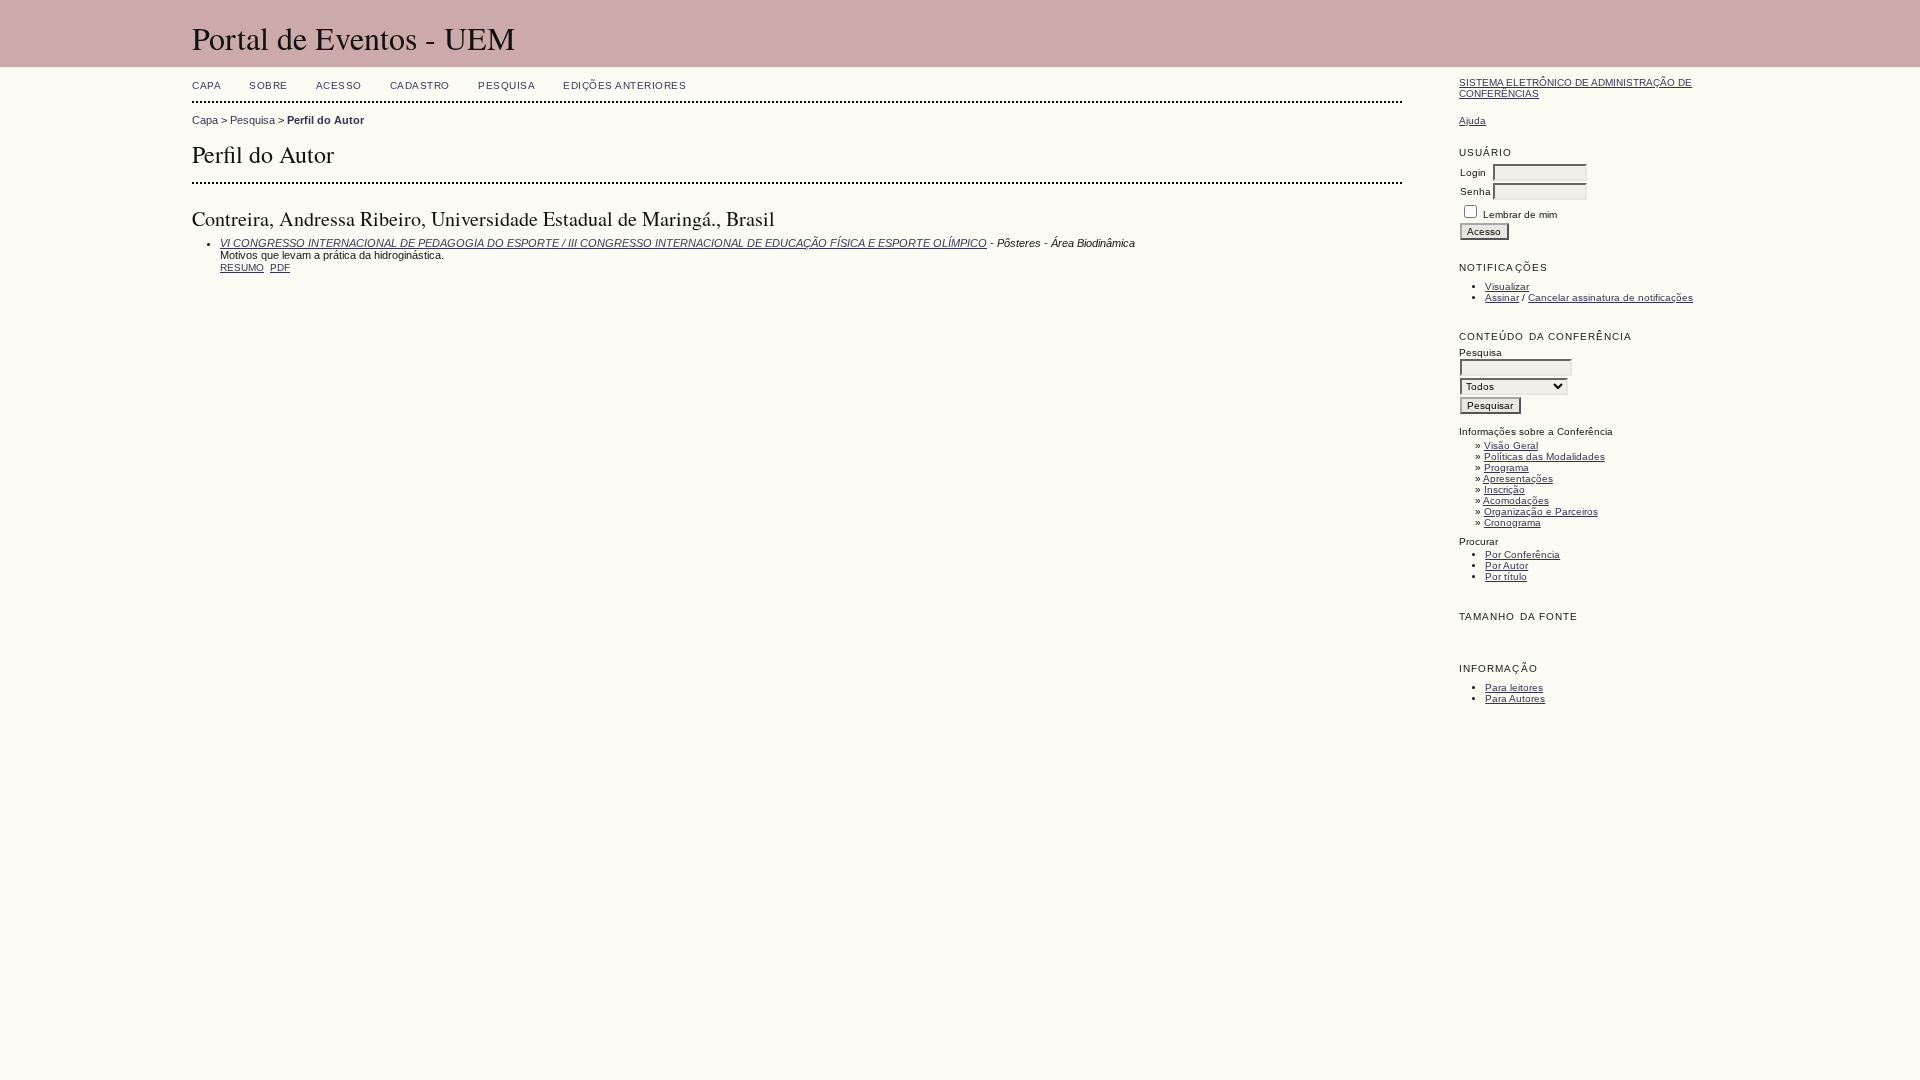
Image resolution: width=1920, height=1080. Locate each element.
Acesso (339, 85)
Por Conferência (1522, 554)
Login (1473, 172)
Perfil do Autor (325, 120)
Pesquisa (506, 85)
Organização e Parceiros (1541, 511)
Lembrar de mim (1520, 214)
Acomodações (1516, 500)
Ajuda (1472, 120)
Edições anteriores (624, 85)
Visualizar (1507, 286)
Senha (1475, 191)
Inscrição (1504, 489)
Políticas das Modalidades (1544, 456)
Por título (1506, 576)
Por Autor (1506, 565)
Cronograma (1512, 522)
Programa (1506, 467)
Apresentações (1518, 478)
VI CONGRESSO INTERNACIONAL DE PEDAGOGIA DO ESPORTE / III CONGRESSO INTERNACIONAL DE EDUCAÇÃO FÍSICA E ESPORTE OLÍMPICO (603, 243)
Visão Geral (1511, 445)
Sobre (268, 85)
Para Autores (1515, 698)
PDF (280, 267)
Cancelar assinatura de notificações (1610, 297)
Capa (206, 85)
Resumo (242, 267)
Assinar (1502, 297)
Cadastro (420, 85)
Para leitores (1514, 687)
